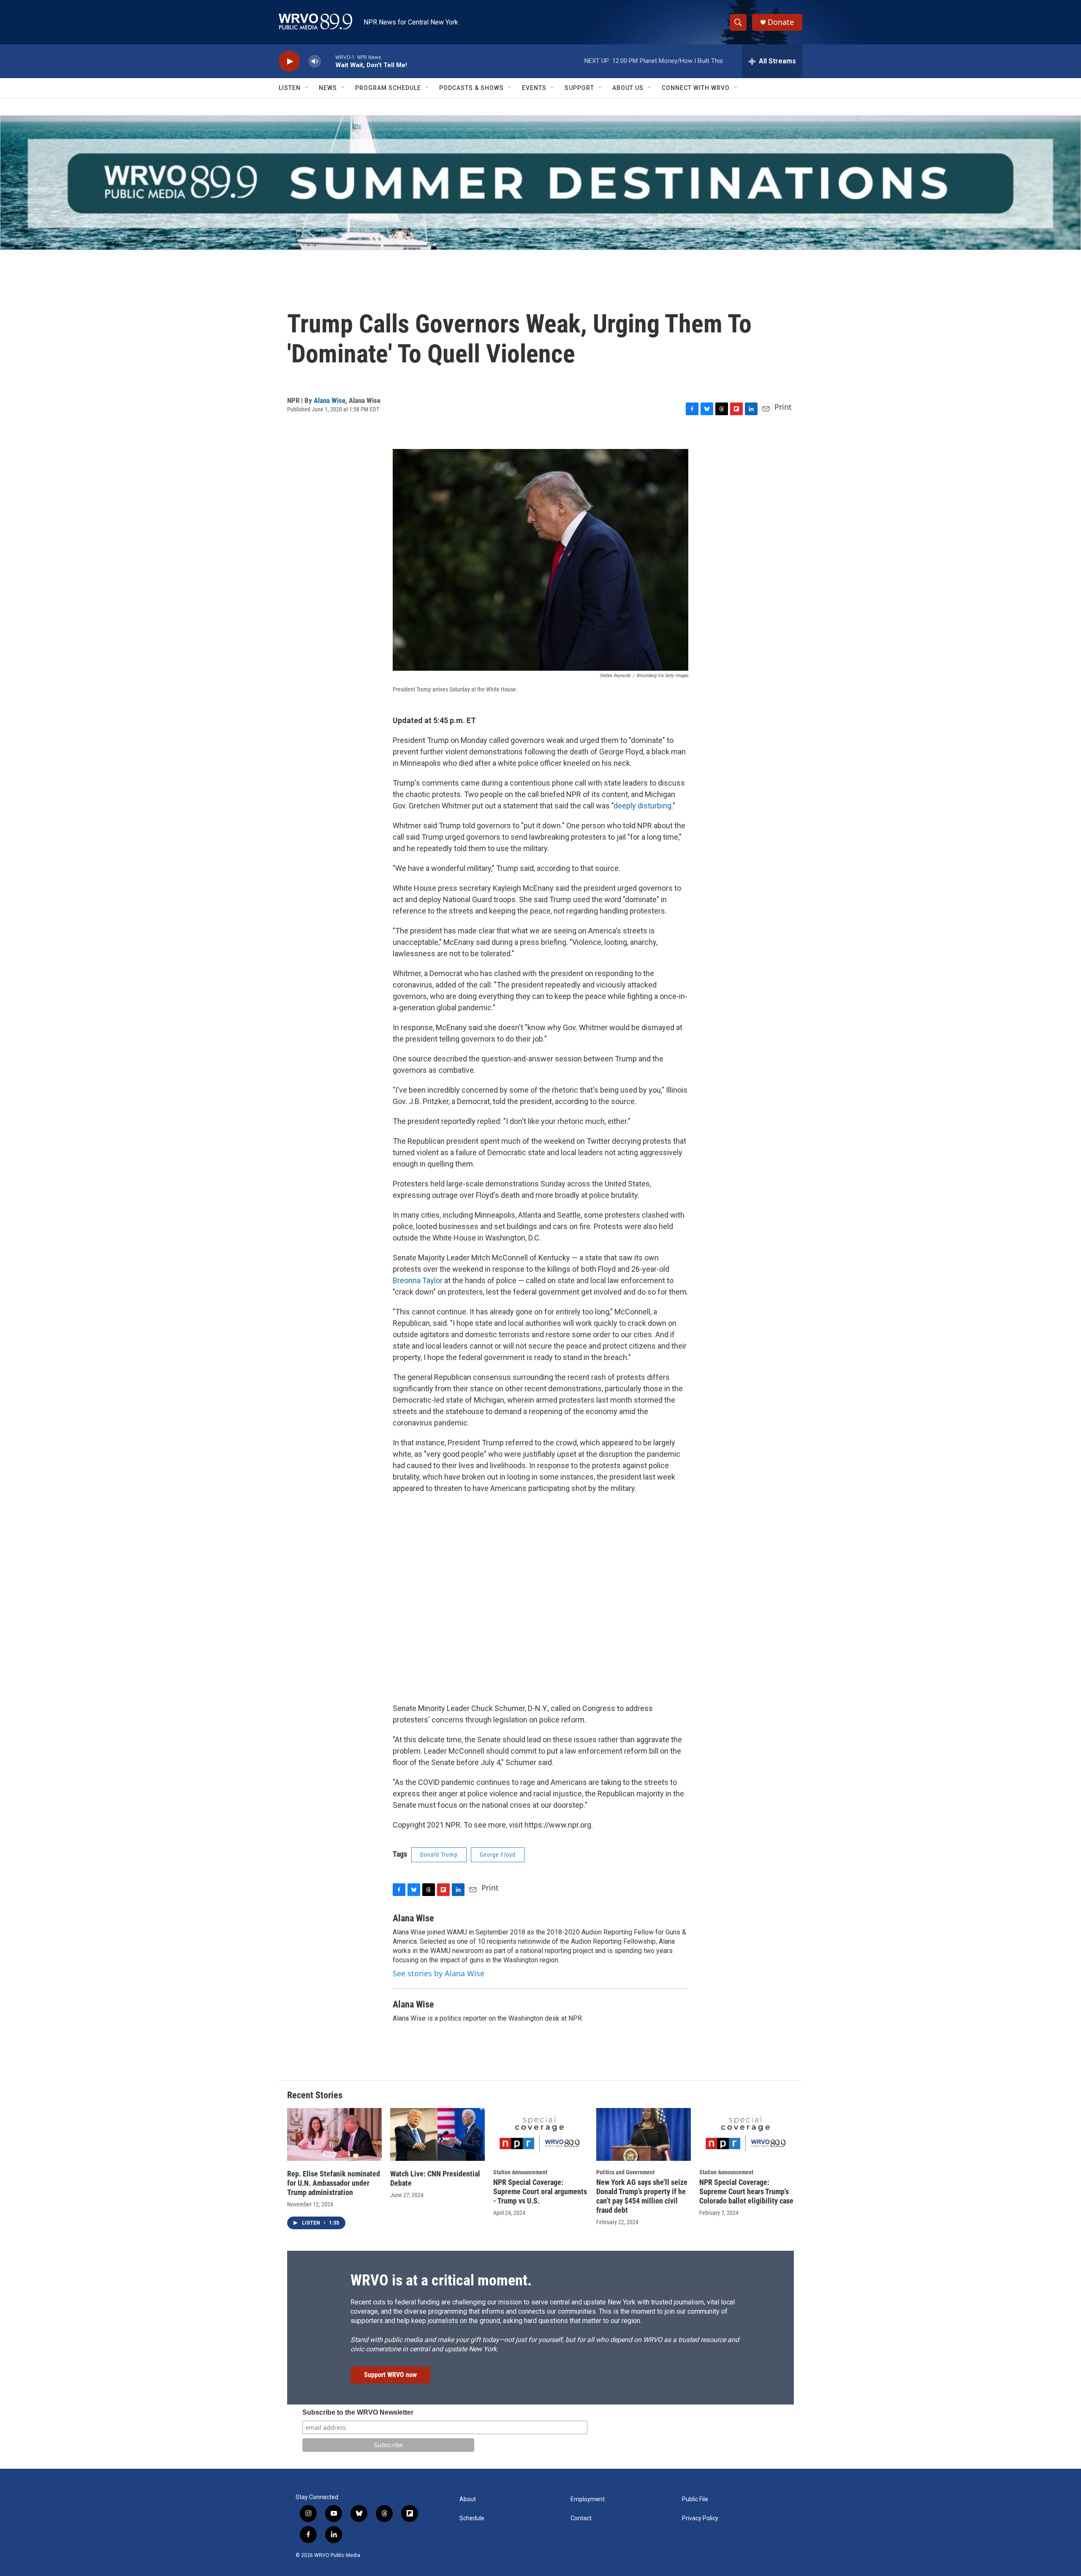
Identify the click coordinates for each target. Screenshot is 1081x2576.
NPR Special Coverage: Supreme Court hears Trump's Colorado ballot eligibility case (746, 2191)
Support (579, 88)
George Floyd (498, 1855)
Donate (781, 22)
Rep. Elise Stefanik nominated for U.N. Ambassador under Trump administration (334, 2183)
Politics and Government (625, 2172)
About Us (628, 88)
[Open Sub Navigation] (307, 88)
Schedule (472, 2518)
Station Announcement (520, 2172)
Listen (290, 88)
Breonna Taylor (418, 1280)
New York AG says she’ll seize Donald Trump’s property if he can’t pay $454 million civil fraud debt (642, 2196)
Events (534, 88)
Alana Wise (330, 400)
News (328, 88)
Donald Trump (439, 1855)
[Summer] (540, 183)
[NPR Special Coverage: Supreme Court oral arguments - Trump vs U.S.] (540, 2134)
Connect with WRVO (696, 88)
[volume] (315, 61)
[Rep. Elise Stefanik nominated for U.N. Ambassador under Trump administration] (334, 2134)
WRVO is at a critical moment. (441, 2280)
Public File (695, 2499)
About (468, 2499)
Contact (581, 2518)
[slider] (328, 61)
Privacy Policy (700, 2518)
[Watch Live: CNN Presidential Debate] (437, 2134)
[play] (289, 61)
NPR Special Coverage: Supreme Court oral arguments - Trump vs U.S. (540, 2191)
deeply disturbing (642, 806)
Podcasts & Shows (471, 88)
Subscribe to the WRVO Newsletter (358, 2412)
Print (783, 407)
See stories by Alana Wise (439, 1973)
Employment (588, 2499)
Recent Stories (315, 2095)
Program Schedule (388, 88)
